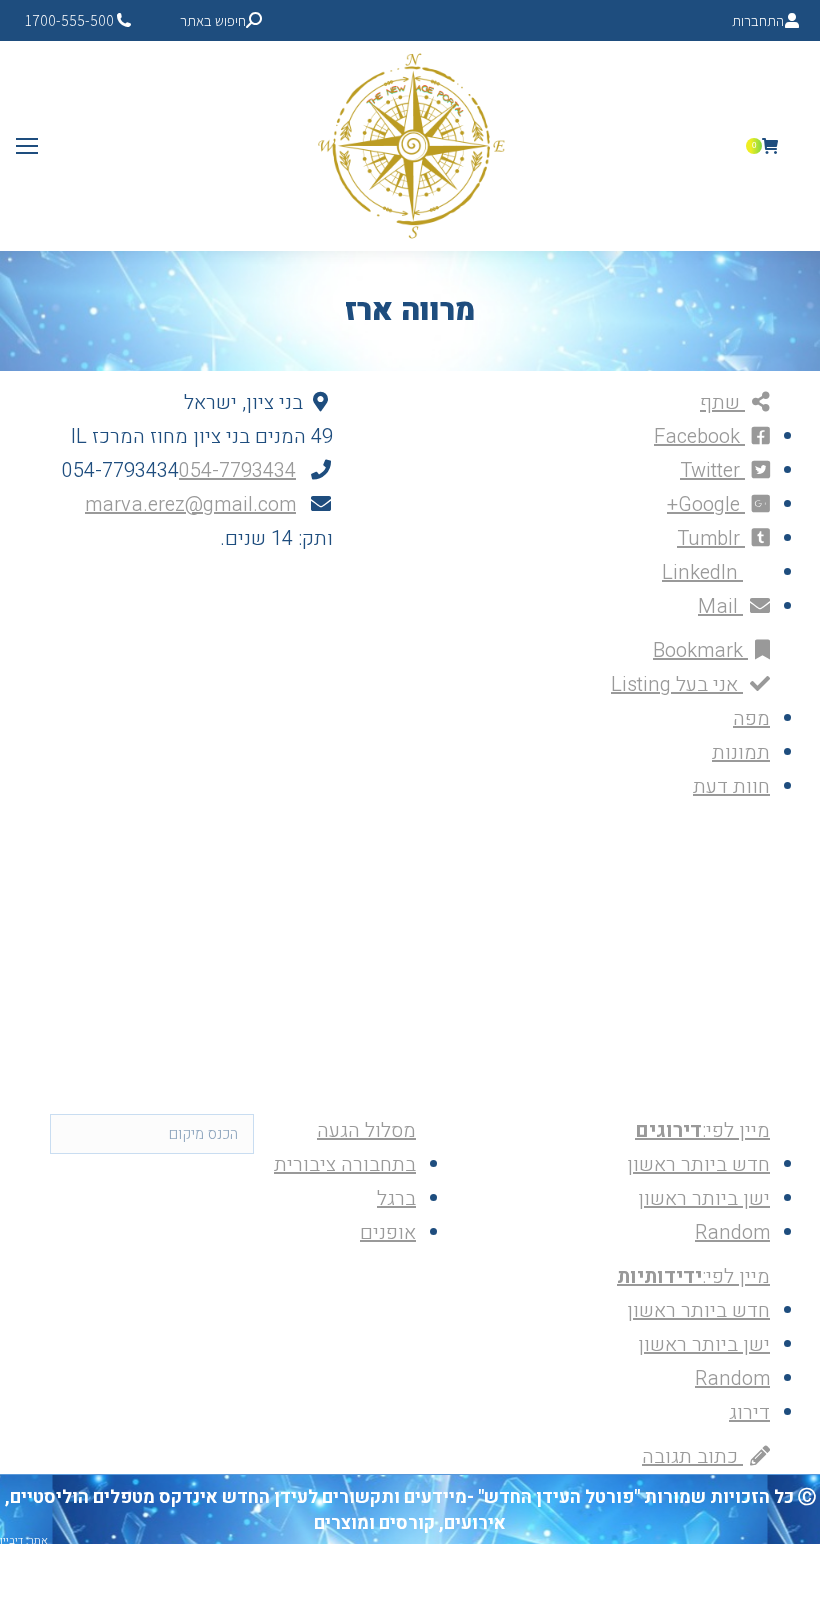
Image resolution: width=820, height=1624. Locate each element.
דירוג (749, 1412)
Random (732, 1232)
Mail (720, 606)
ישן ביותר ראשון (704, 1198)
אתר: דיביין (24, 1540)
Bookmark (700, 650)
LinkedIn (702, 572)
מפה (751, 718)
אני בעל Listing (677, 684)
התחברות (758, 20)
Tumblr (711, 538)
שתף (722, 402)
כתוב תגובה (692, 1456)
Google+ (706, 504)
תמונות (741, 752)
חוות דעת (731, 786)
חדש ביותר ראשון (698, 1164)
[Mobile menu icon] (27, 146)
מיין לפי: (702, 1130)
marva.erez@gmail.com (190, 504)
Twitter (712, 470)
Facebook (699, 436)
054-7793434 (237, 470)
